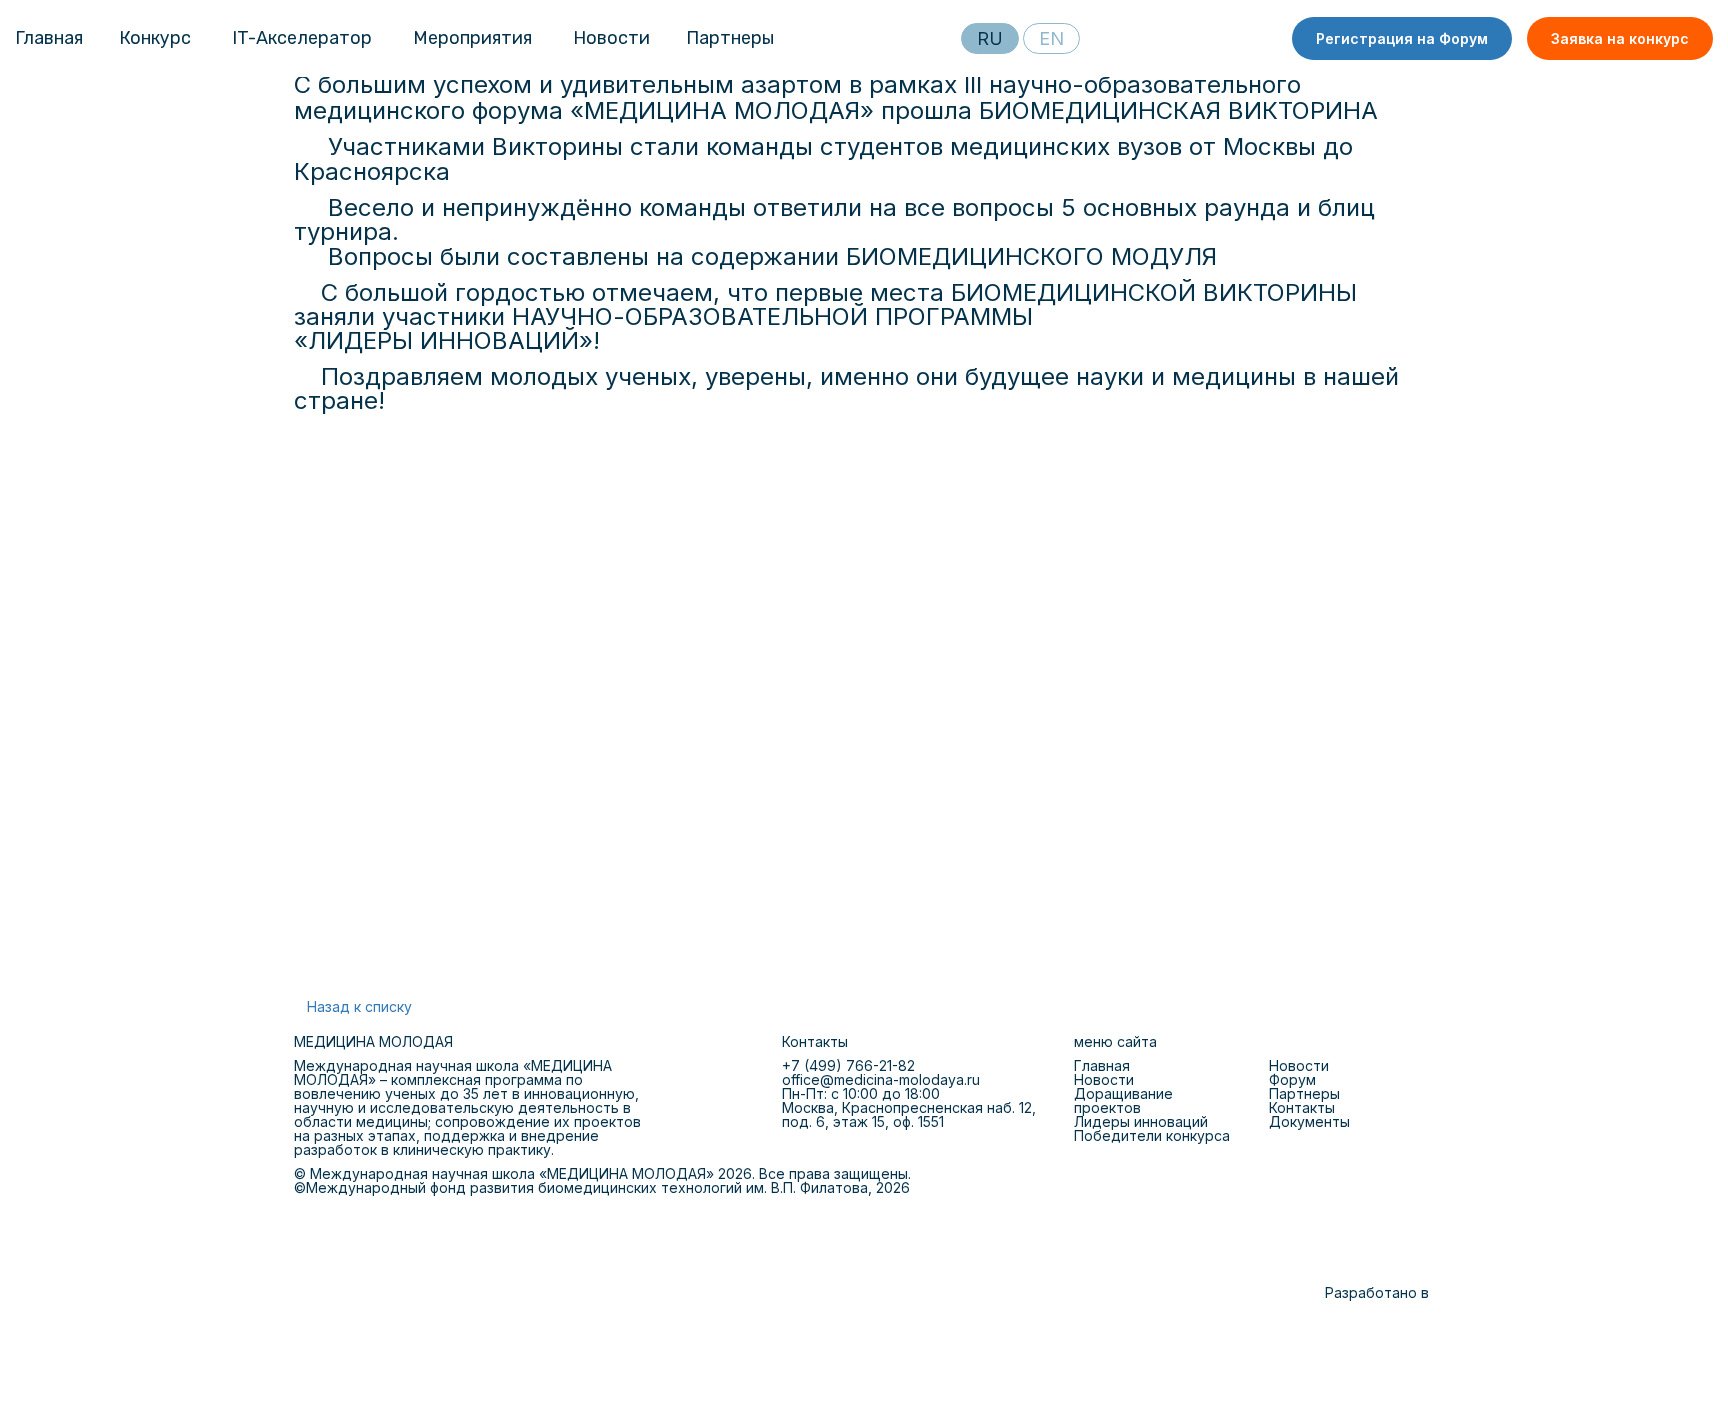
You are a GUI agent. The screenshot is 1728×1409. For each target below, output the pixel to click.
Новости (611, 38)
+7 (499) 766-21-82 (848, 1065)
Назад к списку (359, 1006)
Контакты (1302, 1107)
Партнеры (730, 38)
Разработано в (1377, 1292)
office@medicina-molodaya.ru (881, 1079)
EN (1051, 38)
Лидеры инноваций (1141, 1121)
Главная (49, 38)
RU (990, 38)
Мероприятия (472, 38)
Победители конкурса (1152, 1135)
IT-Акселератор (302, 38)
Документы (1309, 1121)
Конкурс (155, 38)
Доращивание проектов (1123, 1100)
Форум (1292, 1079)
